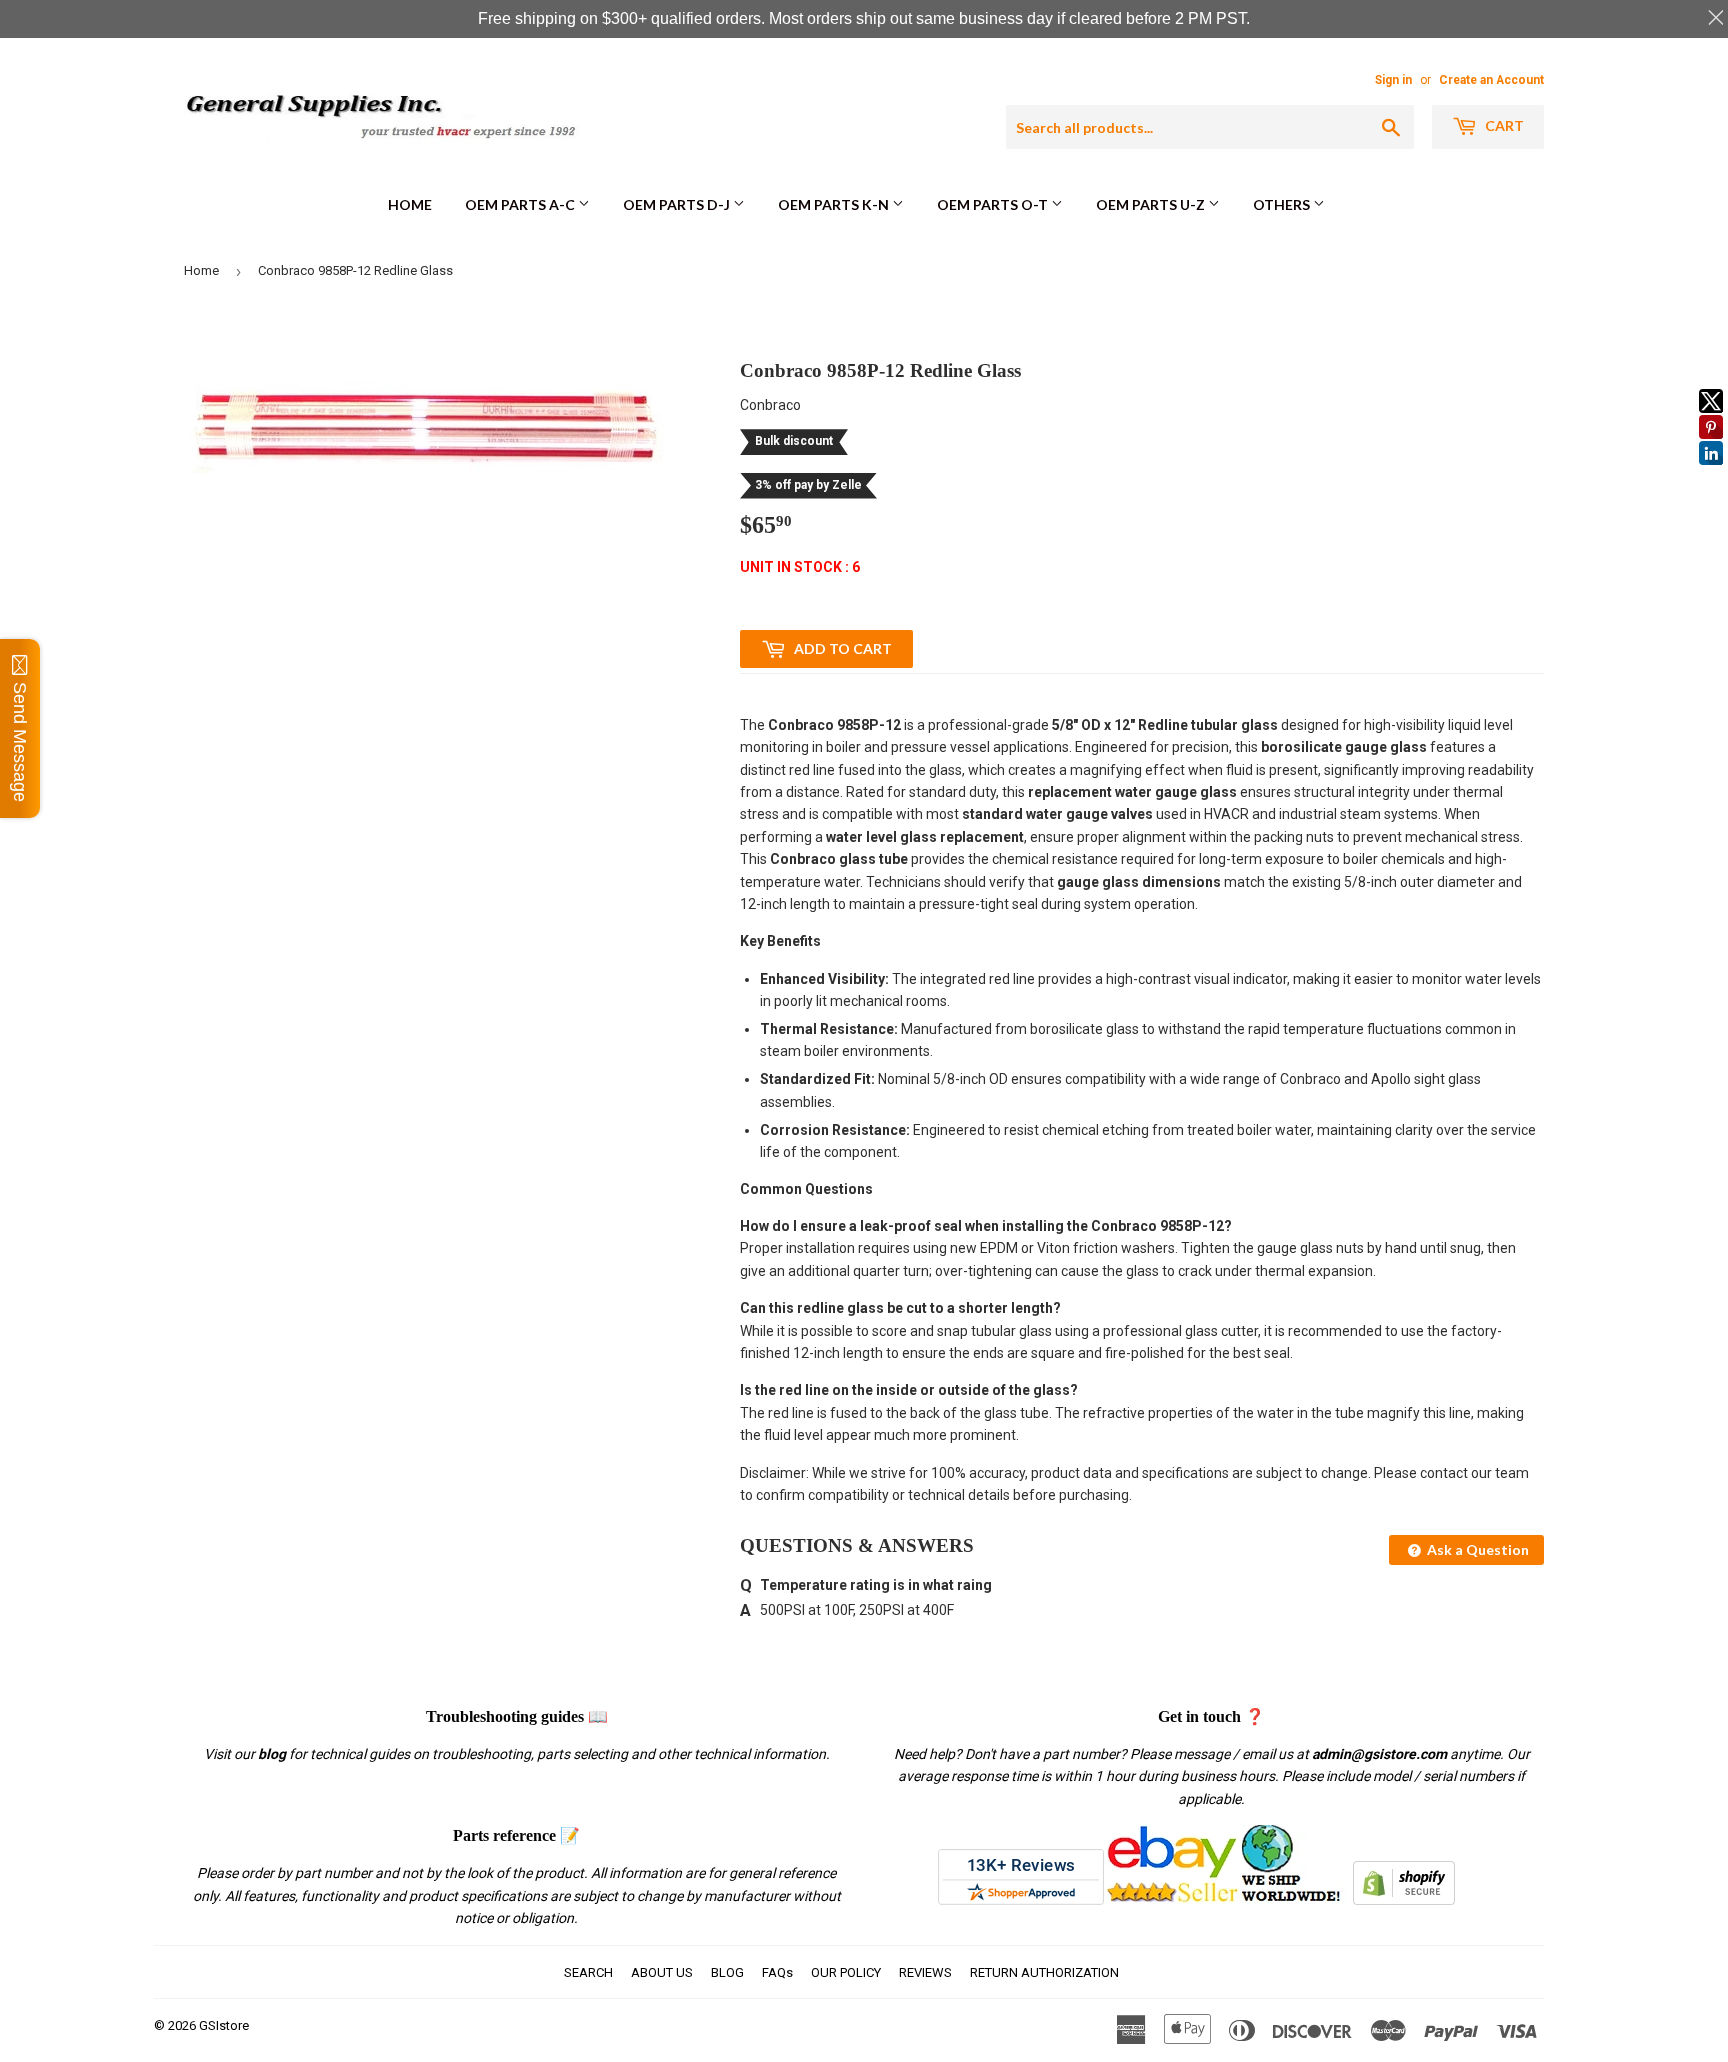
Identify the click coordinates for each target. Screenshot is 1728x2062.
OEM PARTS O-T (994, 204)
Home (410, 204)
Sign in (1393, 80)
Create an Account (1491, 80)
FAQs (777, 1972)
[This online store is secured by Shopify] (1404, 1900)
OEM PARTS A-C (521, 204)
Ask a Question (1476, 1549)
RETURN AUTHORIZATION (1044, 1972)
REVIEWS (925, 1972)
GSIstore (224, 2025)
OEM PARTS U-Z (1152, 204)
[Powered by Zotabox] (1711, 474)
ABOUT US (662, 1972)
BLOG (727, 1972)
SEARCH (588, 1972)
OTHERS (1283, 204)
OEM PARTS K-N (835, 204)
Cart (1503, 125)
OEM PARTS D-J (678, 204)
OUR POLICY (846, 1972)
